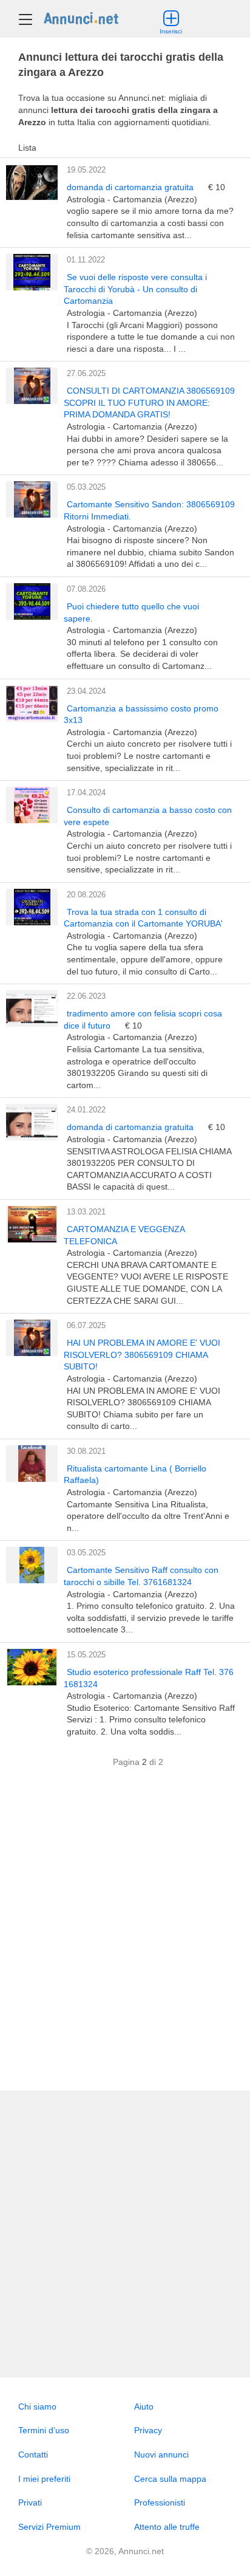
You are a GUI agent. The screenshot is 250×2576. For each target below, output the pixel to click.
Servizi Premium (49, 2527)
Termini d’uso (44, 2430)
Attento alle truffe (167, 2527)
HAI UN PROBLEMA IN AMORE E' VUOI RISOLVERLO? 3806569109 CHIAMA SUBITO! (142, 1355)
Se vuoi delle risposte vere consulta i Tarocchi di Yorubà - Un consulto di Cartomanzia (135, 289)
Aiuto (144, 2406)
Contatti (33, 2454)
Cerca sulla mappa (170, 2479)
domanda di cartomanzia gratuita (131, 187)
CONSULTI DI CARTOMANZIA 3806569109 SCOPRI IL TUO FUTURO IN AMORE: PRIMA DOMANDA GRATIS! (149, 402)
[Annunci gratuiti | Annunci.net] (81, 18)
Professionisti (160, 2502)
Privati (30, 2502)
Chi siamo (37, 2406)
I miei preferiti (44, 2479)
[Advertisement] (125, 1935)
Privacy (148, 2430)
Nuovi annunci (161, 2454)
